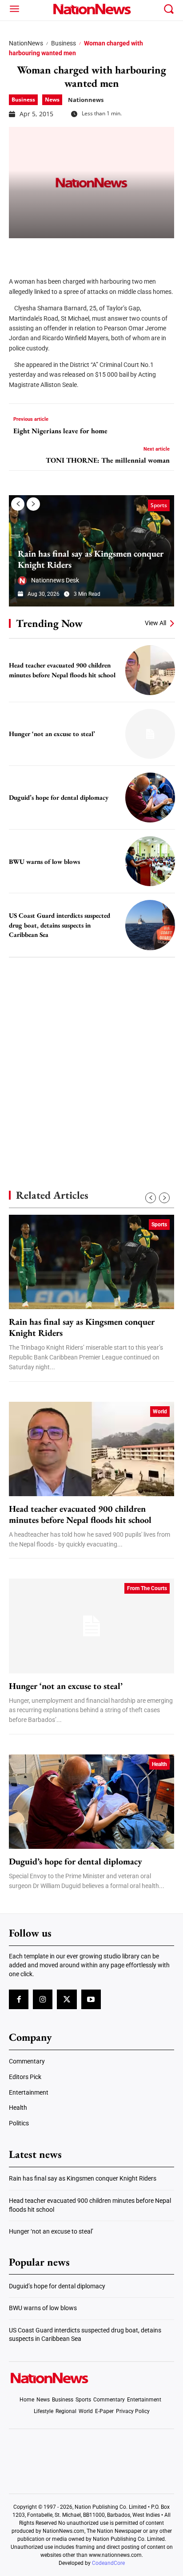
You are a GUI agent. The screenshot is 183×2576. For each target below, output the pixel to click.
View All (155, 623)
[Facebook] (19, 252)
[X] (41, 252)
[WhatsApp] (85, 252)
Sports (159, 505)
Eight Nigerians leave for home (60, 431)
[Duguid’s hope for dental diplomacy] (150, 798)
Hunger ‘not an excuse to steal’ (52, 734)
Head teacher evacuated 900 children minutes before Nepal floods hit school (80, 1514)
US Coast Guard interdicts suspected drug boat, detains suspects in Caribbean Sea (60, 925)
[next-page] (33, 504)
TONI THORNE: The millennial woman (108, 460)
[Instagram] (43, 1999)
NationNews (26, 43)
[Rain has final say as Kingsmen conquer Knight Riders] (91, 1262)
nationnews (86, 100)
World (160, 1412)
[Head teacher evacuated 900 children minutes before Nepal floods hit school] (150, 670)
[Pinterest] (63, 252)
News (52, 100)
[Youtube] (91, 1999)
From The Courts (147, 1588)
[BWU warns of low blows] (150, 861)
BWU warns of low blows (44, 861)
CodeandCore (108, 2563)
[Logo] (91, 9)
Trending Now (49, 623)
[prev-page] (18, 504)
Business (64, 43)
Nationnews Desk (55, 580)
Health (159, 1764)
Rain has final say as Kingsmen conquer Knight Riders (91, 559)
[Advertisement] (91, 1058)
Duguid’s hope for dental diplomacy (59, 797)
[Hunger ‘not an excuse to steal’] (150, 734)
